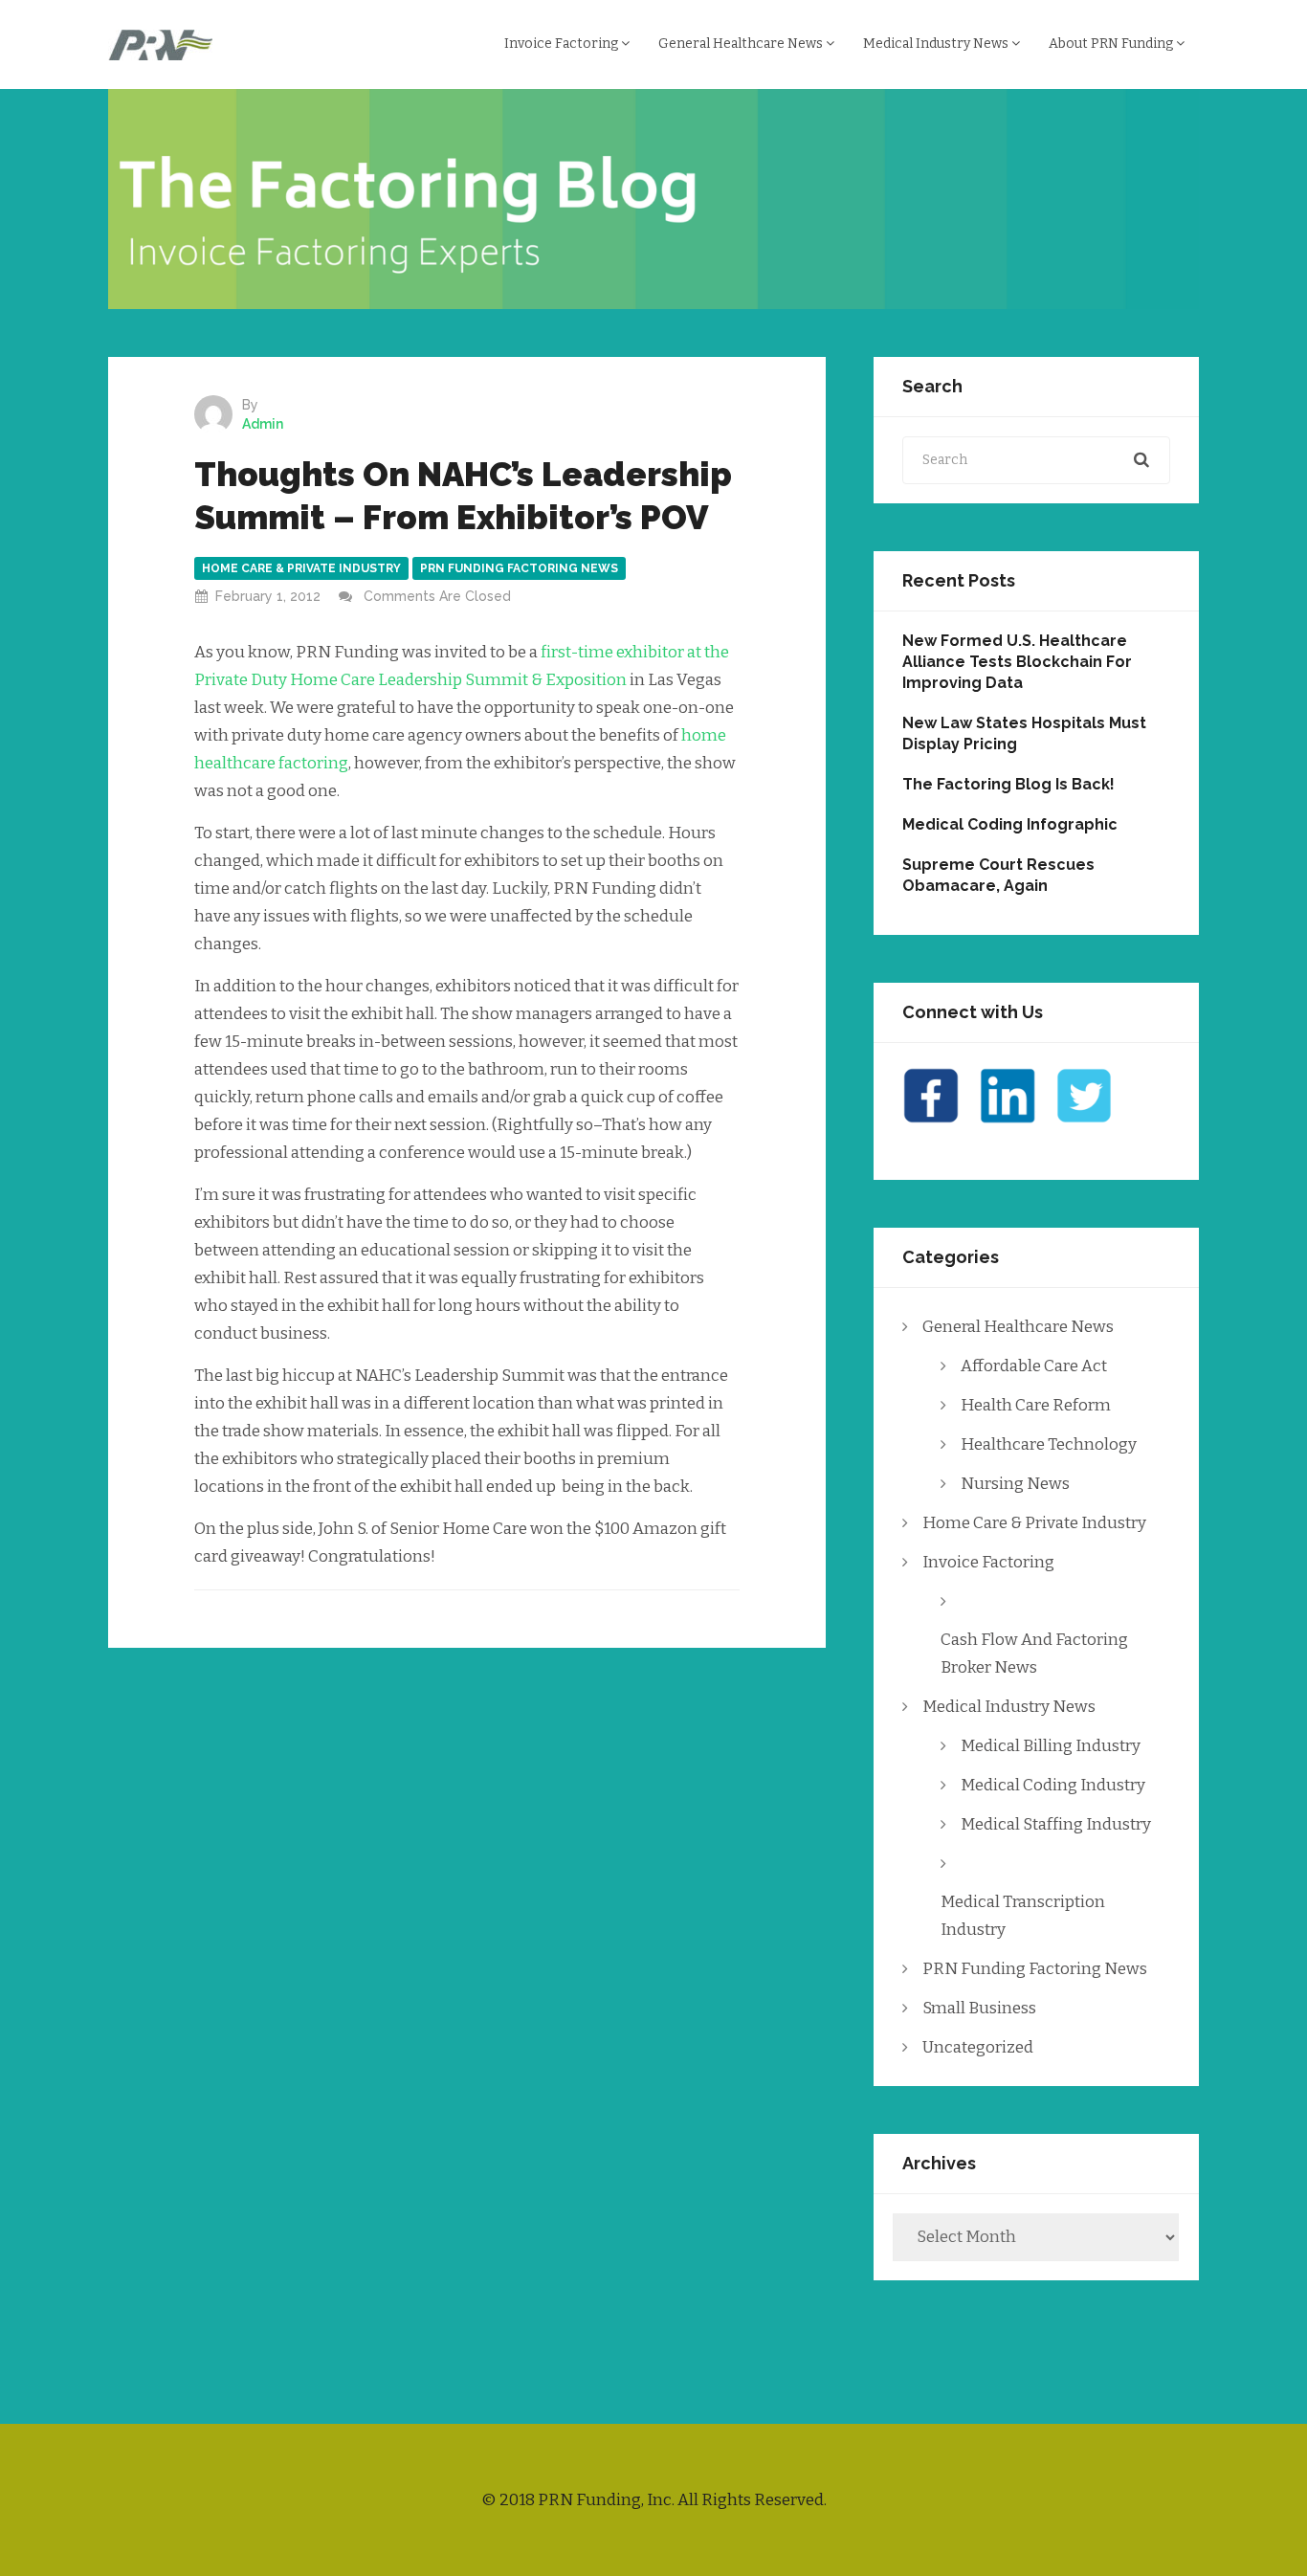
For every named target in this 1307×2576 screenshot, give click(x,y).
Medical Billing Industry (1051, 1746)
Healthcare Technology (1049, 1444)
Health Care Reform (1036, 1405)
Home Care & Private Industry (301, 568)
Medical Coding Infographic (1010, 824)
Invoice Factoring (563, 44)
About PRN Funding (1112, 44)
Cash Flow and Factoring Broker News (1034, 1654)
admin (263, 424)
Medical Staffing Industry (1056, 1824)
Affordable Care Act (1034, 1366)
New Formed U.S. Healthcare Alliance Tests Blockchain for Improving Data (1017, 662)
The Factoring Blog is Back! (1008, 784)
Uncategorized (978, 2047)
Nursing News (1015, 1484)
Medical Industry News (937, 44)
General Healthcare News (742, 44)
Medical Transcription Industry (1023, 1916)
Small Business (979, 2008)
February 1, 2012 (268, 596)
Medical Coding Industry (1053, 1785)
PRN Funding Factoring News (519, 568)
